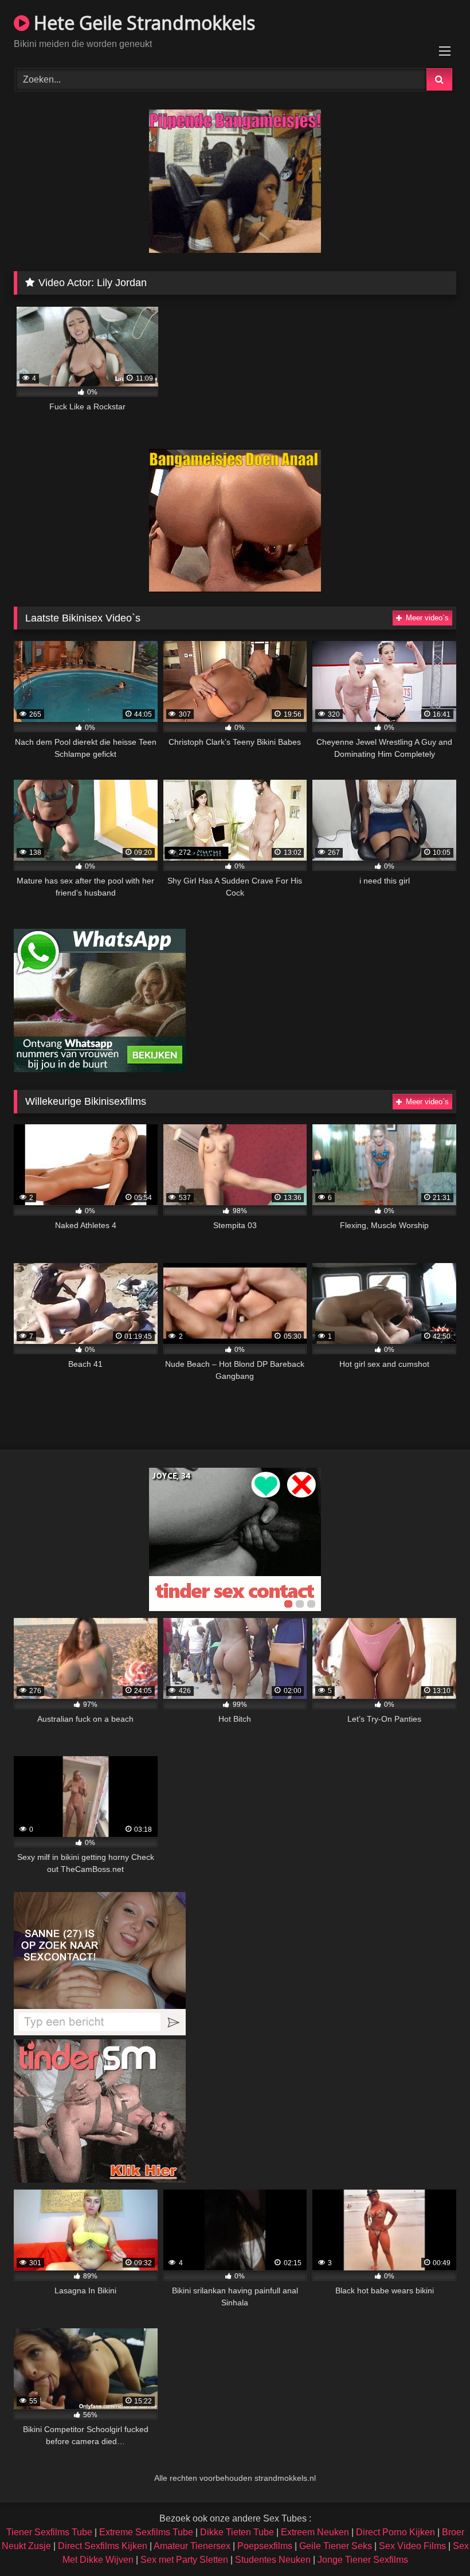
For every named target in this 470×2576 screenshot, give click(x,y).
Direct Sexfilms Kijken (103, 2546)
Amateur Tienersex (192, 2546)
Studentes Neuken (273, 2560)
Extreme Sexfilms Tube (146, 2532)
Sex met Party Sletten (184, 2560)
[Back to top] (434, 2542)
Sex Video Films (412, 2546)
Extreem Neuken (315, 2532)
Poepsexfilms (265, 2546)
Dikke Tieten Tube (237, 2532)
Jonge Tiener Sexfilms (363, 2560)
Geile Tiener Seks (336, 2546)
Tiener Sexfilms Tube (49, 2532)
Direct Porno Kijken (395, 2532)
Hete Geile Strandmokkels (142, 23)
